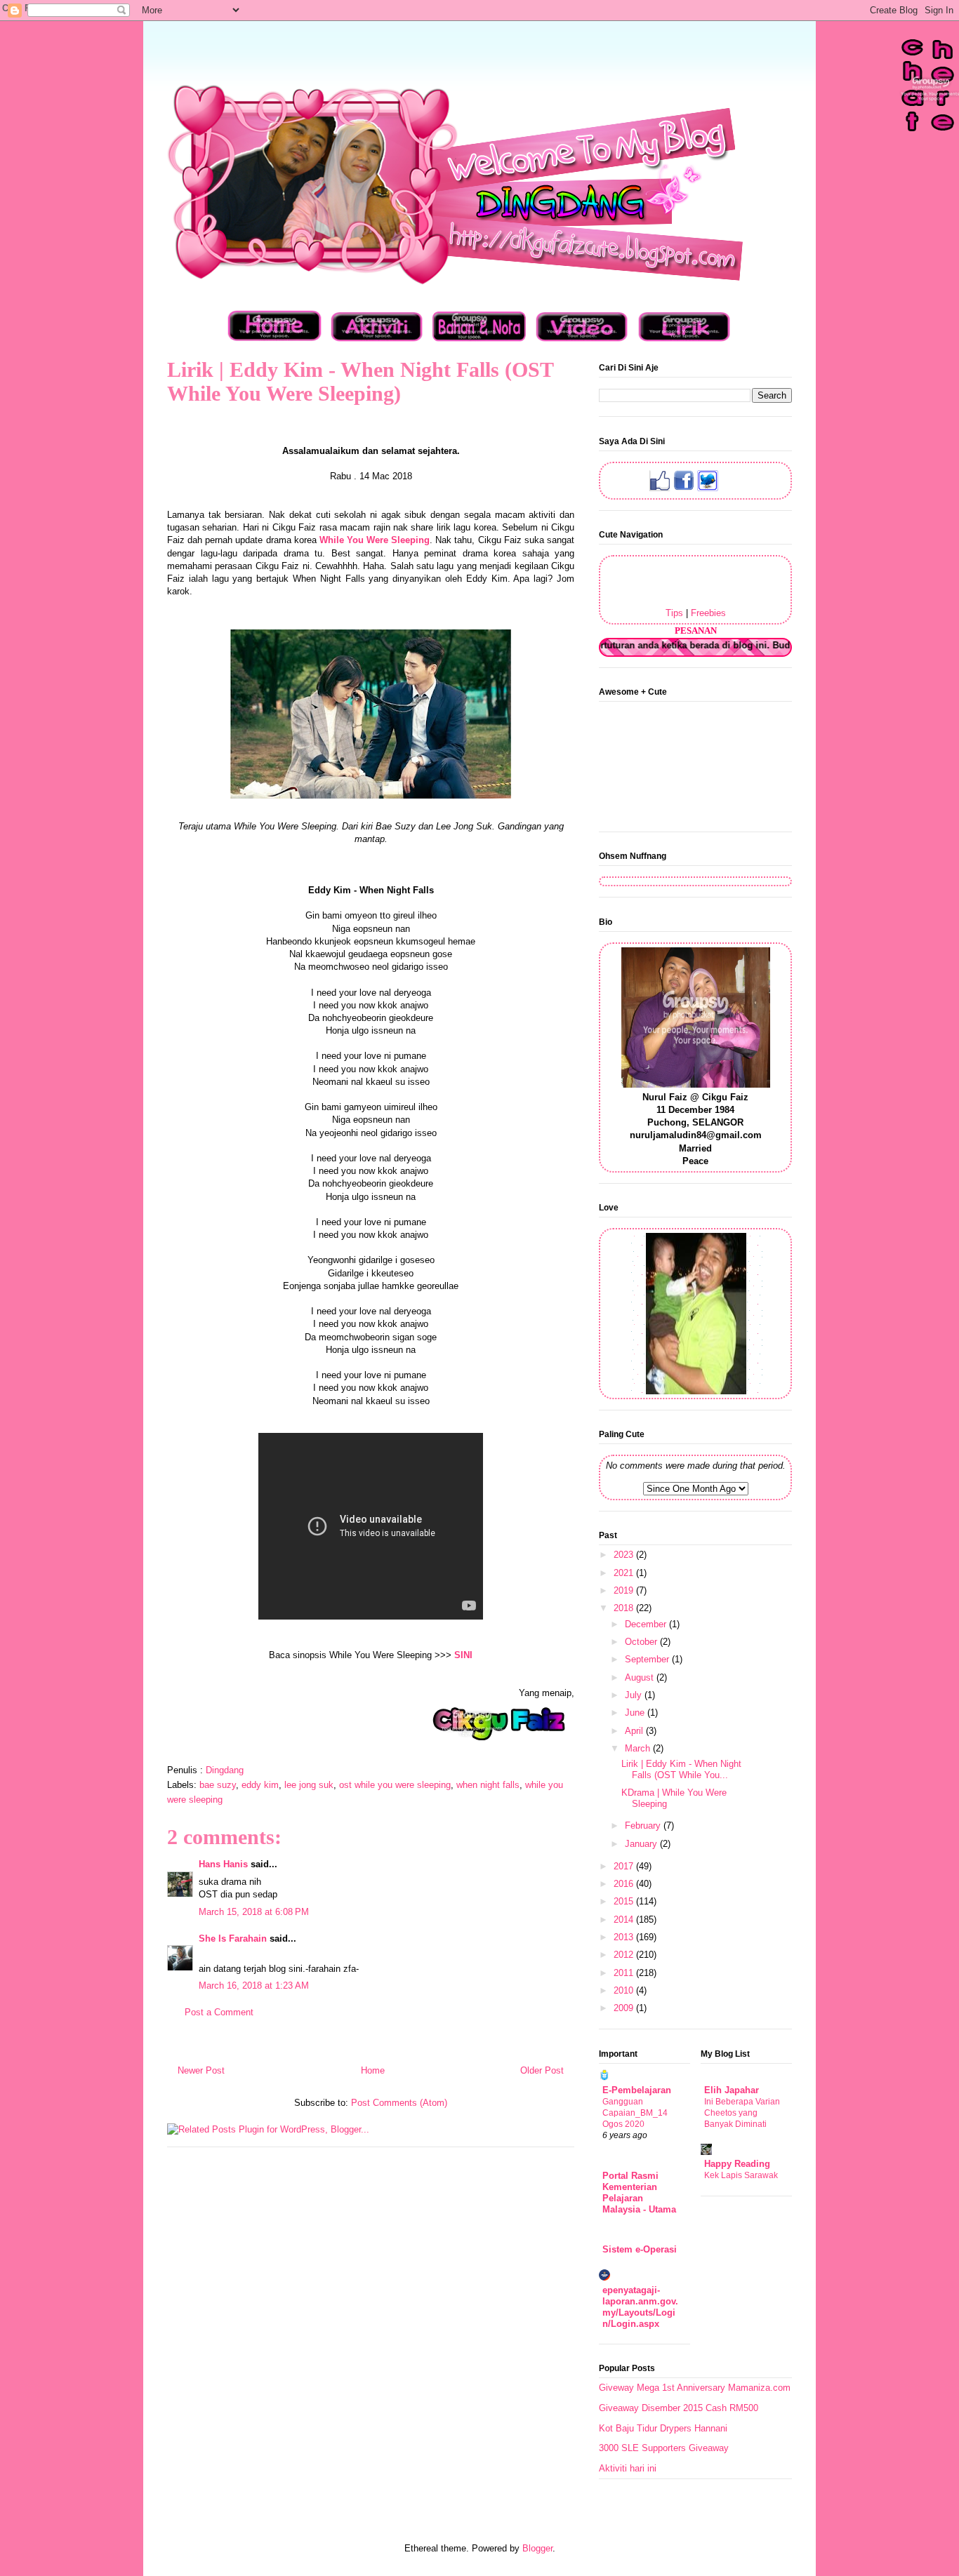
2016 (625, 1884)
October (642, 1642)
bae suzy (218, 1785)
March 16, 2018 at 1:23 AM (254, 1986)
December (647, 1624)
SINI (463, 1655)
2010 (625, 1990)
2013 (625, 1937)
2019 (625, 1590)
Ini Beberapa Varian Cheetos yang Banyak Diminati (742, 2113)
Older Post (542, 2070)
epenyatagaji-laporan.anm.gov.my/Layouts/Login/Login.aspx (640, 2307)
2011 (625, 1973)
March (639, 1748)
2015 (625, 1901)
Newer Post (201, 2070)
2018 (625, 1608)
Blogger (537, 2548)
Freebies (708, 613)
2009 (625, 2008)
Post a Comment (219, 2012)
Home (373, 2070)
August (641, 1677)
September (648, 1659)
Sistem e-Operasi (640, 2249)
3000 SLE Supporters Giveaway (664, 2448)
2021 (625, 1573)
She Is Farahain (233, 1938)
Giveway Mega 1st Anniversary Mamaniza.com (695, 2388)
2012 (625, 1955)
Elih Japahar (732, 2090)
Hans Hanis (223, 1864)
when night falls (488, 1785)
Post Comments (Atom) (399, 2103)
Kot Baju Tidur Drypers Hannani (663, 2428)
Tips (674, 613)
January (642, 1844)
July (635, 1695)
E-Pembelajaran (637, 2090)
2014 (625, 1920)
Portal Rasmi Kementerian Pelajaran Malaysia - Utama (639, 2193)
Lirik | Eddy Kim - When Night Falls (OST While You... (681, 1769)
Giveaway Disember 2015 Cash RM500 (679, 2408)
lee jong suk (309, 1785)
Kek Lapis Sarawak (741, 2175)
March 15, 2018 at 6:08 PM (254, 1912)
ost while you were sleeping (395, 1785)
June (636, 1713)
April (635, 1731)
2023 (625, 1555)
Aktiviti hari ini (628, 2468)
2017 (625, 1866)
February (644, 1826)
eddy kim (260, 1785)
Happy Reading (737, 2164)
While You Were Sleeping (375, 540)
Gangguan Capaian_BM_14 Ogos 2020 (635, 2113)
